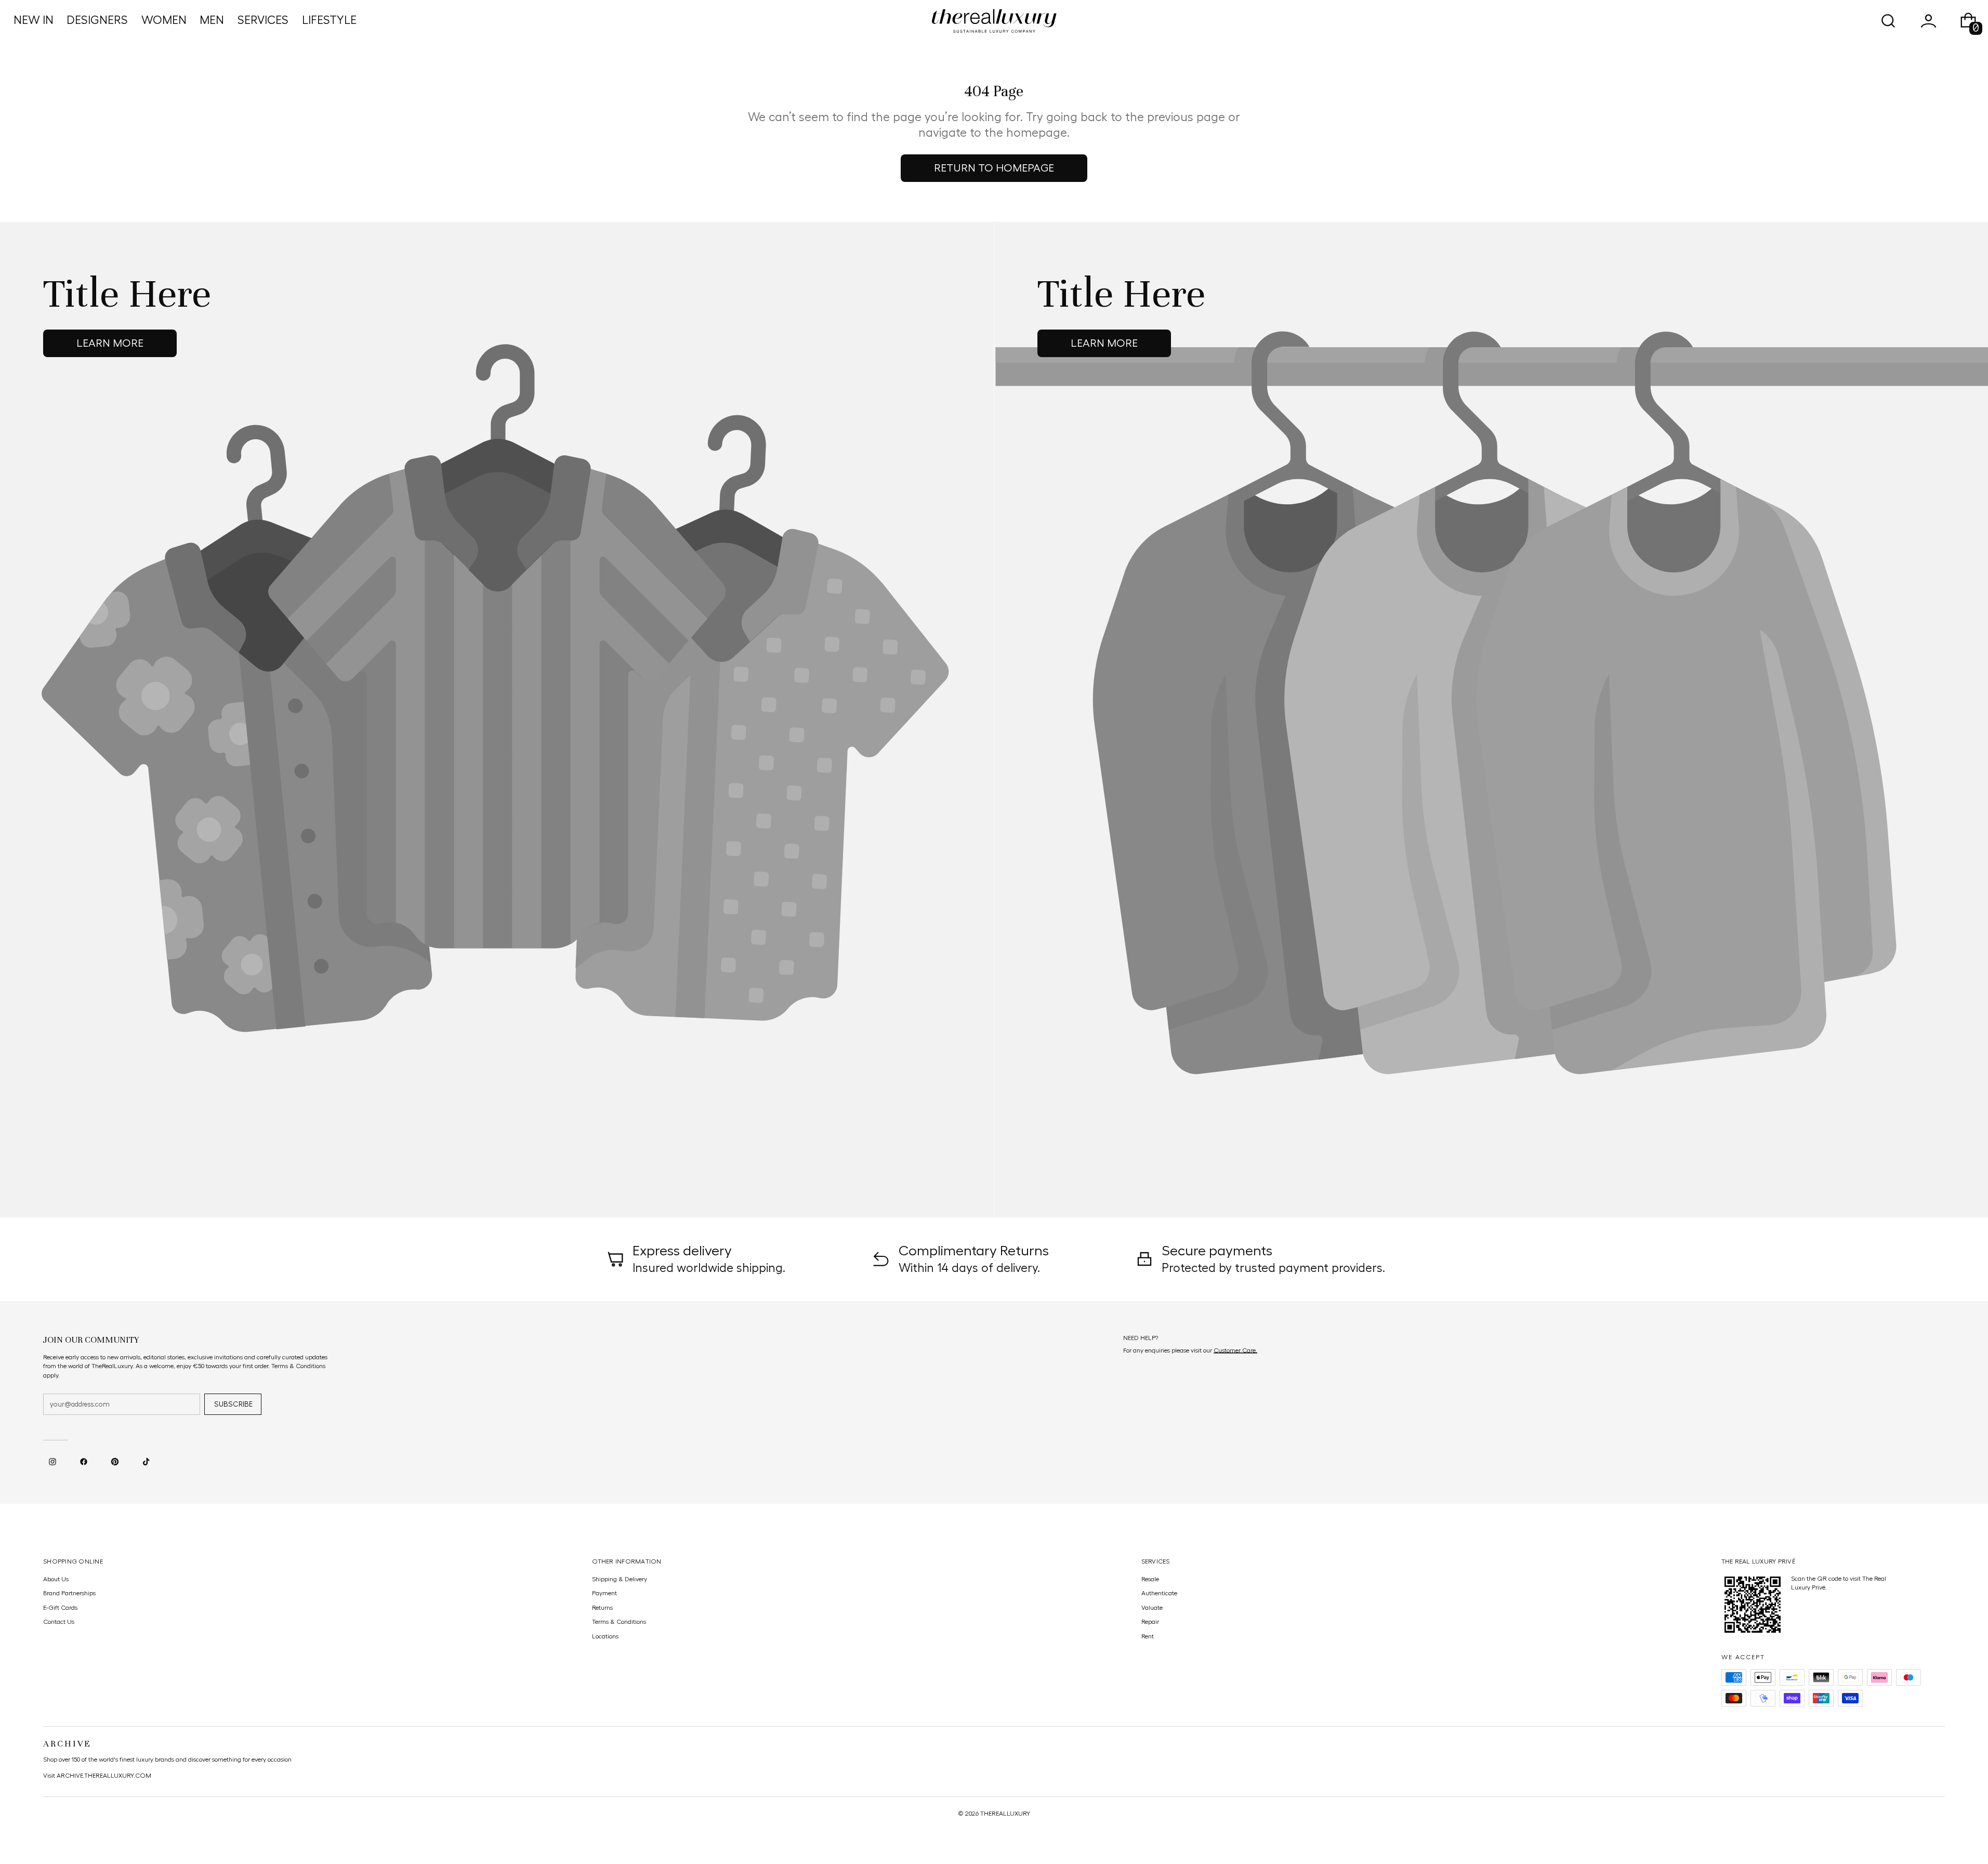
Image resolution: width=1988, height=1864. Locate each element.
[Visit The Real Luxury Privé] (1753, 1605)
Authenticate (1159, 1593)
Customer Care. (1235, 1350)
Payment (604, 1593)
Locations (605, 1636)
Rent (1148, 1636)
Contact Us (59, 1622)
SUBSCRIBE (233, 1404)
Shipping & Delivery (620, 1579)
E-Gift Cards (60, 1608)
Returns (602, 1608)
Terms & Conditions (619, 1622)
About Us (56, 1579)
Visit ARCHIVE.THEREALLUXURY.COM (97, 1776)
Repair (1150, 1622)
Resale (1150, 1579)
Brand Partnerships (69, 1593)
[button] (1888, 21)
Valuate (1152, 1608)
